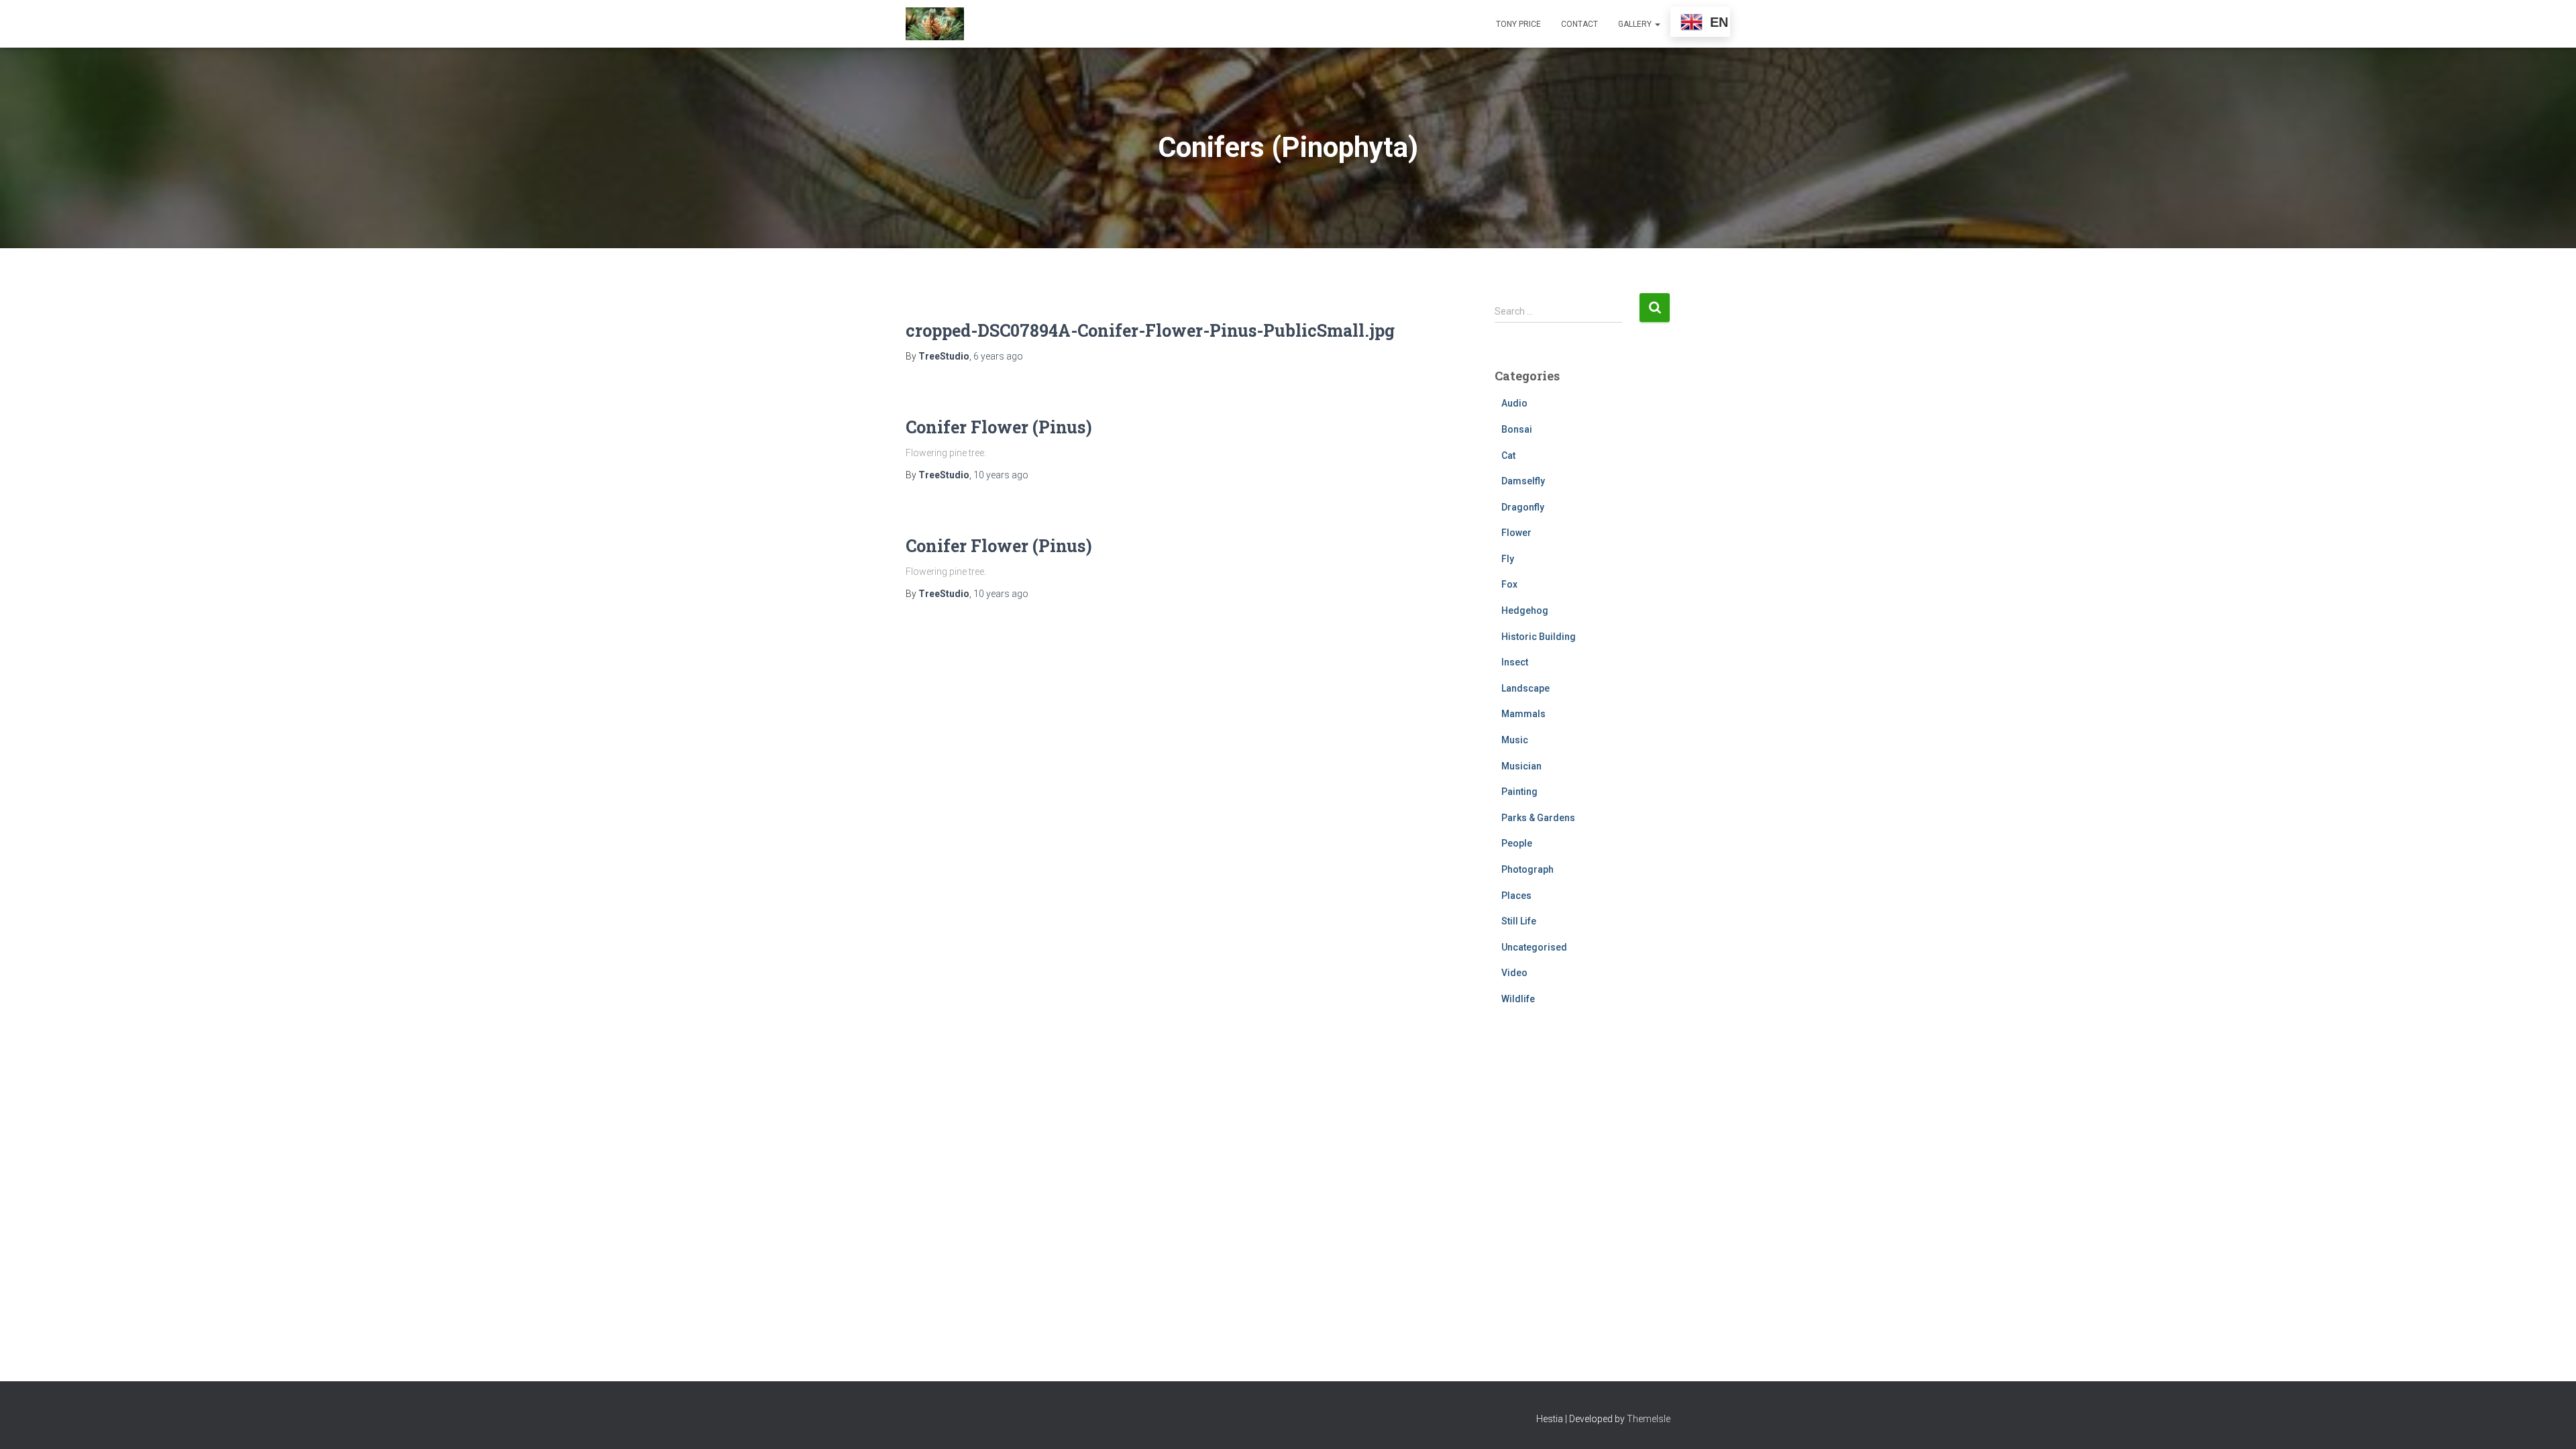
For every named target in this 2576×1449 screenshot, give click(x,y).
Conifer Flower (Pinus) (999, 427)
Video (1514, 973)
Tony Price (1518, 24)
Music (1515, 740)
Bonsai (1517, 429)
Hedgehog (1525, 610)
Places (1516, 896)
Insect (1515, 662)
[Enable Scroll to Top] (2550, 1422)
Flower (1516, 533)
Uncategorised (1534, 947)
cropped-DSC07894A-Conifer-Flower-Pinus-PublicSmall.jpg (1150, 330)
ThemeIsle (1649, 1419)
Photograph (1527, 869)
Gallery (1636, 24)
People (1517, 843)
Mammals (1523, 714)
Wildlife (1518, 999)
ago (998, 356)
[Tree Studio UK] (935, 24)
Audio (1514, 403)
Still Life (1519, 921)
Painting (1519, 792)
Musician (1521, 766)
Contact (1579, 24)
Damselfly (1523, 481)
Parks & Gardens (1538, 818)
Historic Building (1539, 637)
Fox (1509, 584)
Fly (1508, 559)
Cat (1508, 455)
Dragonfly (1523, 507)
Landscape (1525, 688)
